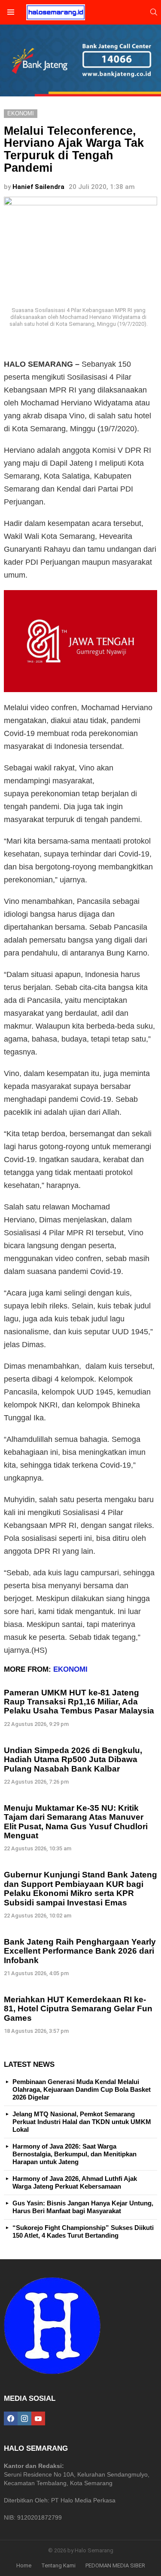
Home (24, 2565)
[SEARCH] (154, 12)
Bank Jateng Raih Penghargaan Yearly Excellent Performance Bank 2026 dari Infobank (80, 1951)
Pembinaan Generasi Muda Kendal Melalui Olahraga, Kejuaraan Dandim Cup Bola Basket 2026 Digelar (82, 2089)
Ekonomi (70, 1669)
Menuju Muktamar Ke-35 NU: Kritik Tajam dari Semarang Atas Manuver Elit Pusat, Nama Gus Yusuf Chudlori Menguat (76, 1822)
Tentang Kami (58, 2565)
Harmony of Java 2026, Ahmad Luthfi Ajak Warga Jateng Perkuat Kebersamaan (75, 2182)
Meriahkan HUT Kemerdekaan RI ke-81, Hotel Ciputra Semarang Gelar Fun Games (78, 2009)
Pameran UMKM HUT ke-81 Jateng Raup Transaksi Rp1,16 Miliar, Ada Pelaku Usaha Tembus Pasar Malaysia (79, 1702)
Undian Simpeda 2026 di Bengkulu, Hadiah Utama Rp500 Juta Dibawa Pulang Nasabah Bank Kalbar (73, 1760)
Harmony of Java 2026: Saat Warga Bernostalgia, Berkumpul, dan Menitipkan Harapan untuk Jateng (74, 2154)
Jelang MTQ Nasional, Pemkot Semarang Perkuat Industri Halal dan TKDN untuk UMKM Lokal (82, 2122)
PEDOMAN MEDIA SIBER (115, 2565)
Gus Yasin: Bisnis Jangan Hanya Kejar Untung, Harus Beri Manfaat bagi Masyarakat (83, 2207)
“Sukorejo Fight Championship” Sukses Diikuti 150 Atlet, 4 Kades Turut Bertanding (83, 2231)
